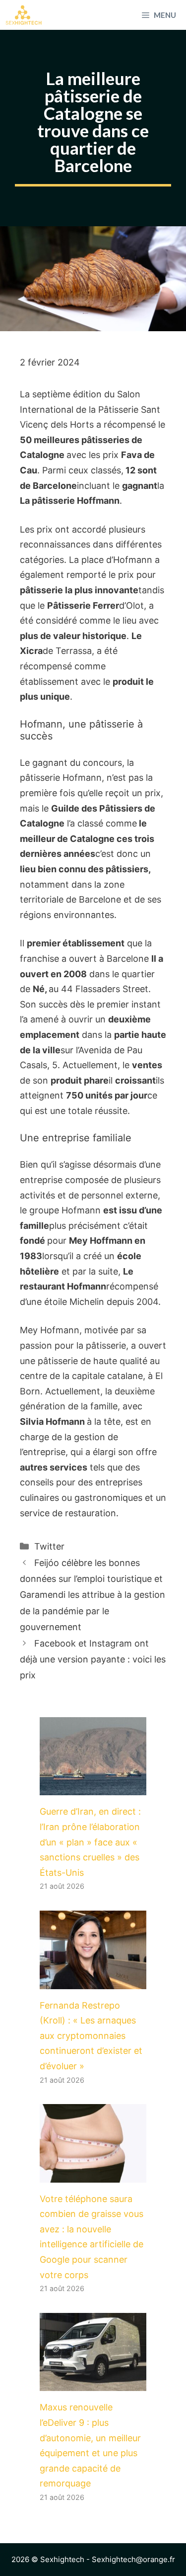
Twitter (49, 1546)
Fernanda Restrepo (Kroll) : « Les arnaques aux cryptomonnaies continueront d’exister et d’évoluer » (91, 2036)
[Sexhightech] (24, 15)
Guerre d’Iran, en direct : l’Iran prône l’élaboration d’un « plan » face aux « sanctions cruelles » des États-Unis (90, 1842)
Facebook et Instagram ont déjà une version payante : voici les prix (93, 1659)
